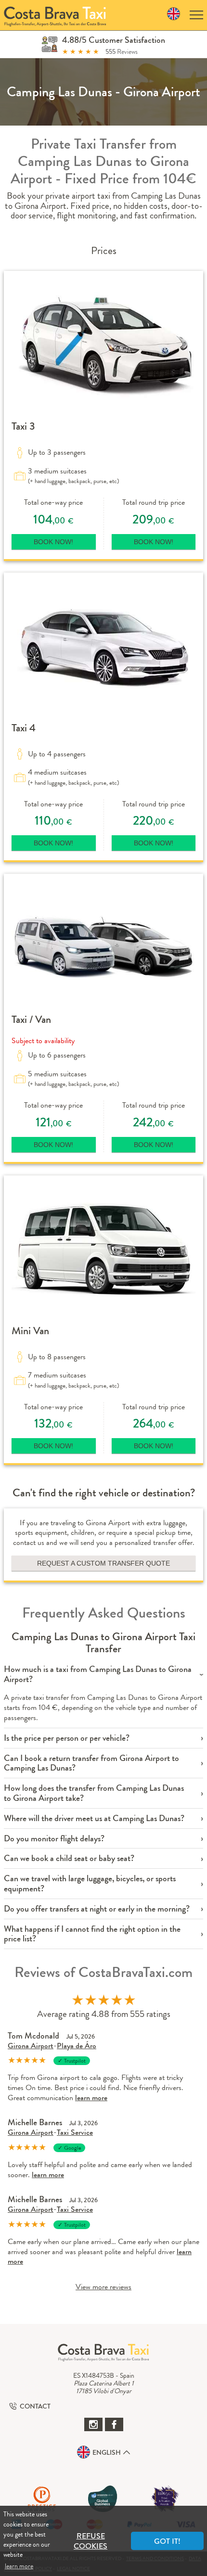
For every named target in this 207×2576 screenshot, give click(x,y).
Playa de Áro (77, 2046)
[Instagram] (93, 2424)
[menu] (196, 15)
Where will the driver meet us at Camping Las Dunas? (94, 1818)
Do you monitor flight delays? (54, 1839)
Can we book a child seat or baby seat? (69, 1858)
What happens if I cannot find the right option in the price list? (92, 1934)
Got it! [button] (167, 2541)
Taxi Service (75, 2132)
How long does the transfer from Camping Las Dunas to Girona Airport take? (94, 1793)
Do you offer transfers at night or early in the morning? (97, 1909)
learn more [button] (19, 2566)
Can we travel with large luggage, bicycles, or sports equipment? (90, 1884)
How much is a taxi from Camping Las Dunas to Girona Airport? (98, 1674)
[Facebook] (114, 2424)
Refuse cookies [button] (91, 2541)
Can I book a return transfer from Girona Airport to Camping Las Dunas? (91, 1763)
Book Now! (53, 542)
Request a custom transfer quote (103, 1563)
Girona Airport (31, 2046)
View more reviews (103, 2287)
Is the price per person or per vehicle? (67, 1738)
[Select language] (174, 15)
